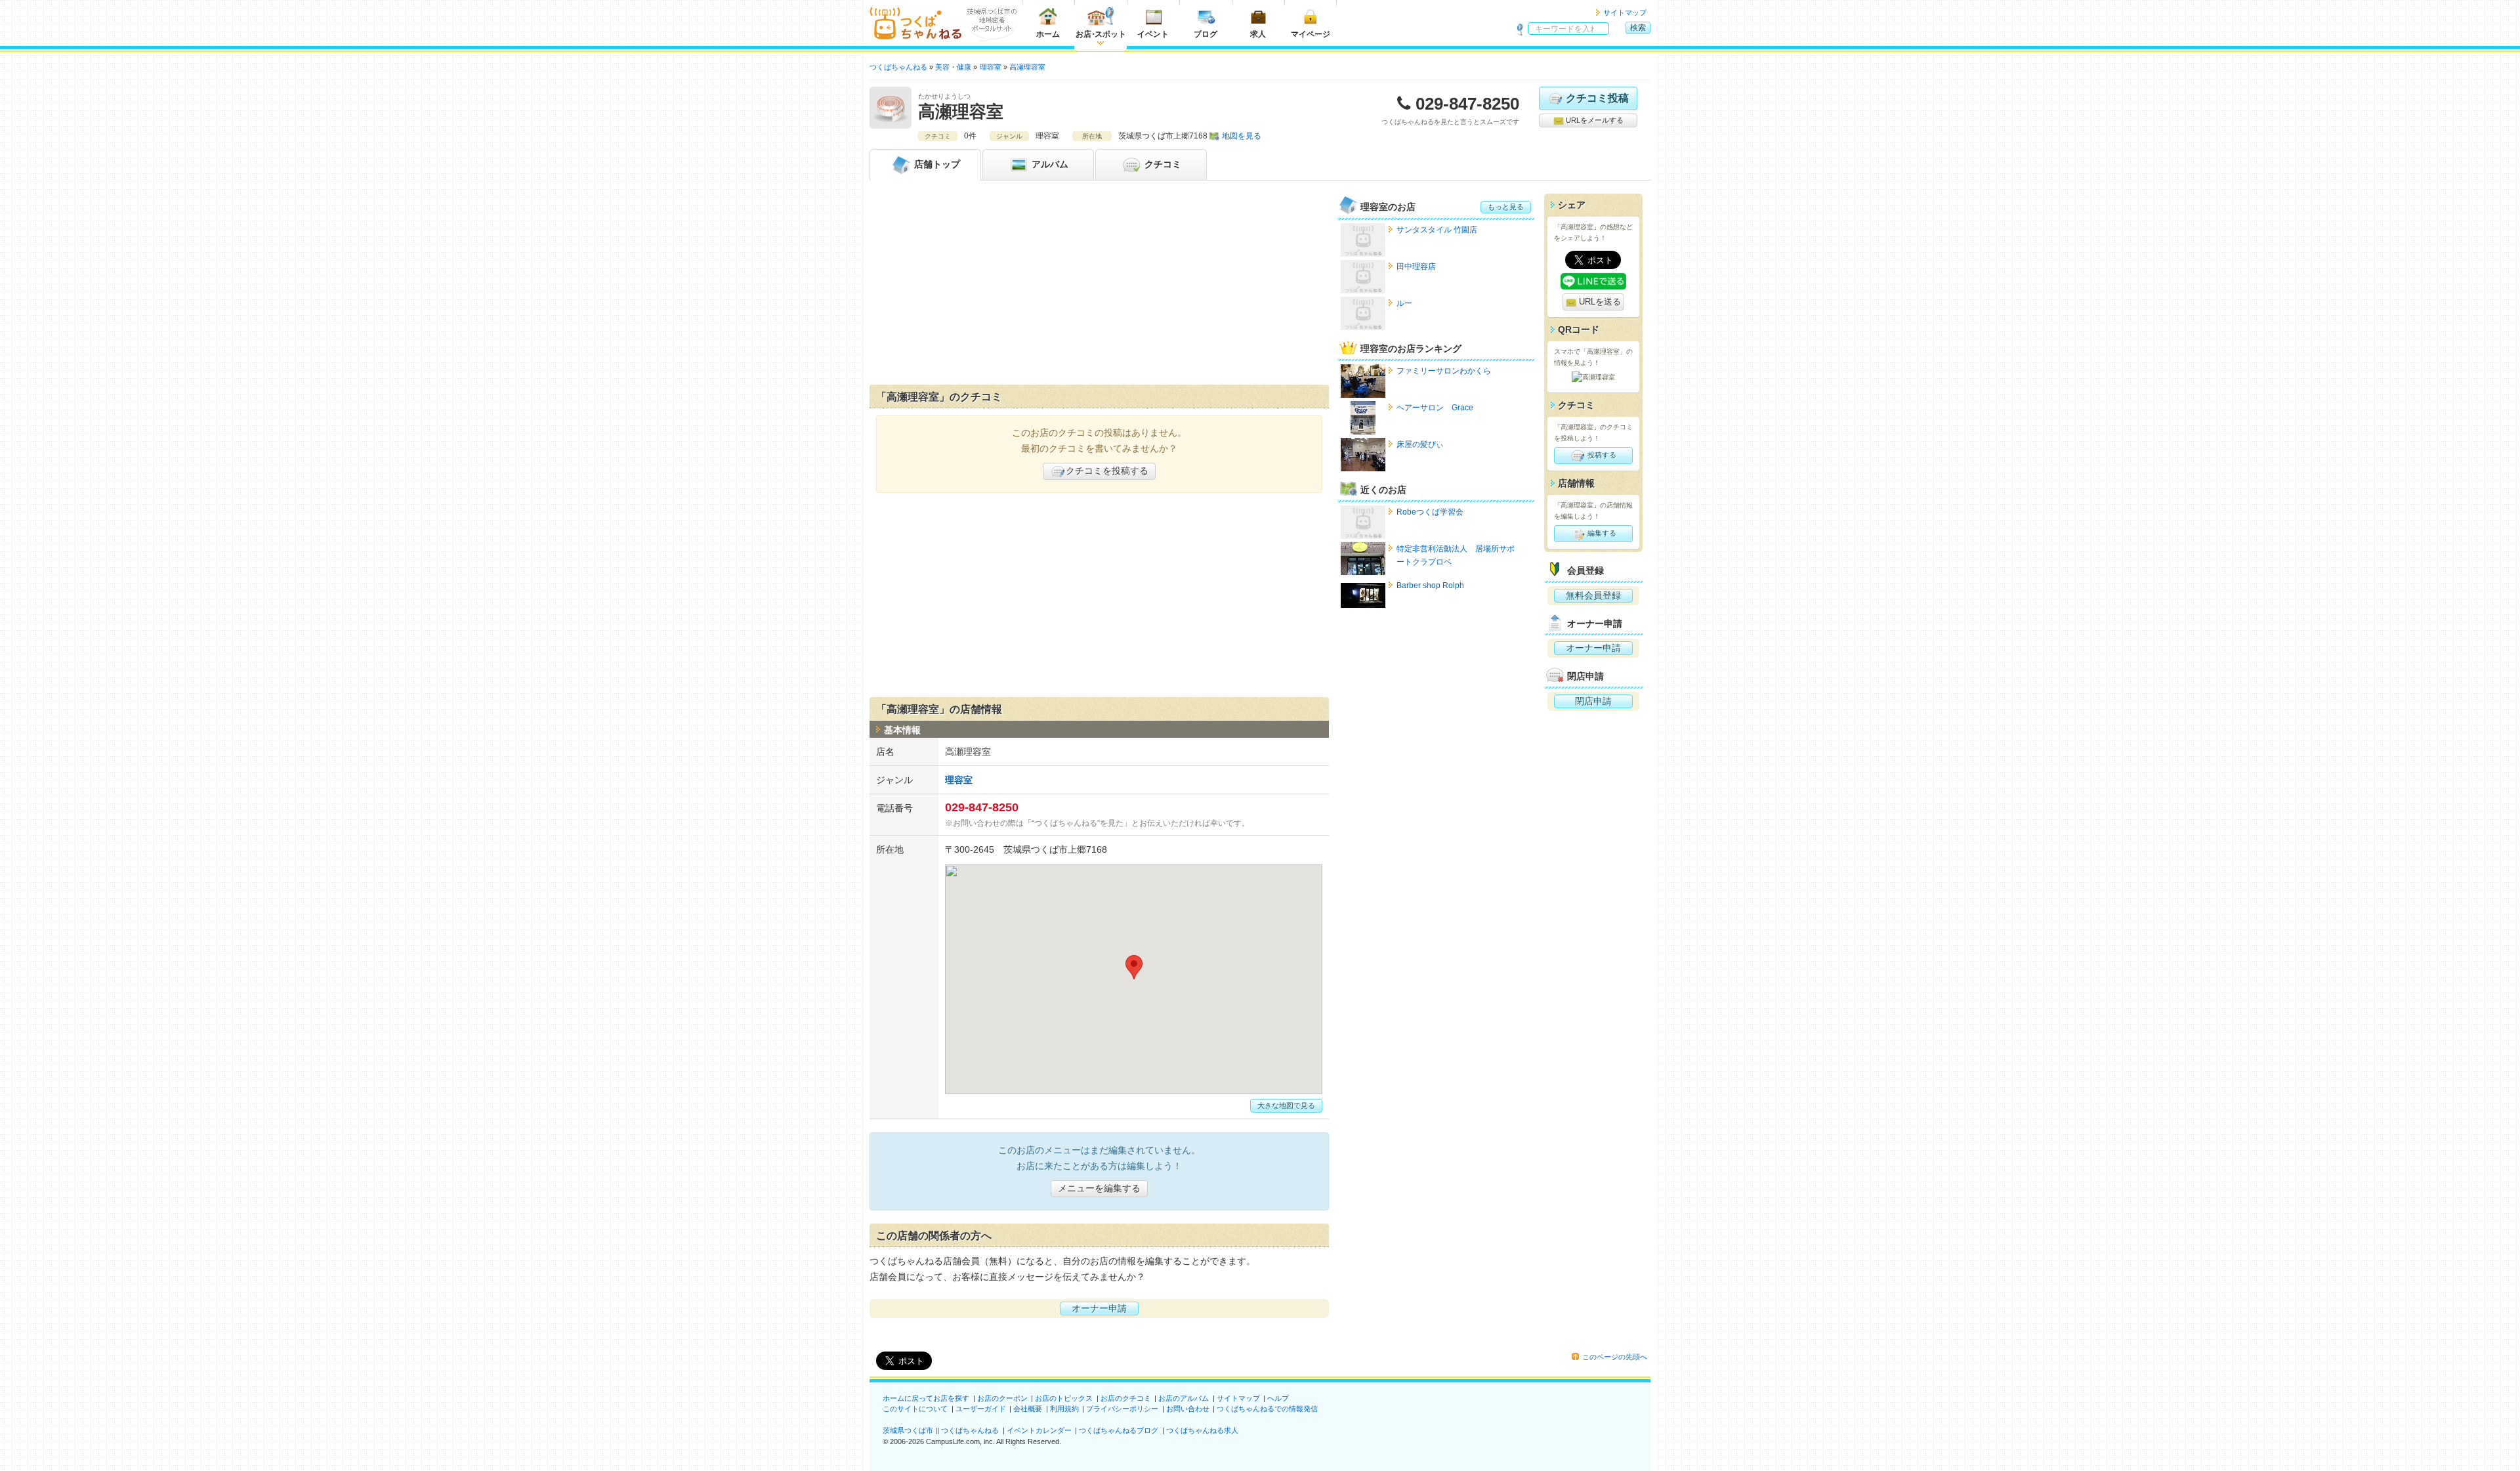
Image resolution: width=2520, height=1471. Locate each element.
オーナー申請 (1099, 1308)
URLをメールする (1594, 120)
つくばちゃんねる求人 (1202, 1430)
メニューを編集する (1099, 1188)
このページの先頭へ (1615, 1357)
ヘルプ (1278, 1398)
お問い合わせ (1188, 1409)
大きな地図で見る (1286, 1105)
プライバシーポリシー (1122, 1409)
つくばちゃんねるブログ (1119, 1430)
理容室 (959, 780)
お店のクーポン (1002, 1398)
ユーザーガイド (981, 1409)
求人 (1258, 34)
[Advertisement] (1099, 286)
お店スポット (1101, 34)
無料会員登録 (1593, 595)
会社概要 (1028, 1409)
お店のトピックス (1064, 1398)
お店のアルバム (1184, 1398)
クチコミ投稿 (1597, 98)
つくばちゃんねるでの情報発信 (1267, 1409)
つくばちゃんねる (970, 1430)
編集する (1601, 533)
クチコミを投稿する (1107, 471)
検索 (1638, 28)
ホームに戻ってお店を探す (926, 1398)
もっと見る (1506, 207)
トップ (937, 164)
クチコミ (1162, 164)
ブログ (1206, 34)
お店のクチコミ (1126, 1398)
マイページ (1311, 34)
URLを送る (1599, 302)
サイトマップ (1625, 12)
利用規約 (1064, 1409)
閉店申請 (1593, 701)
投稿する (1601, 455)
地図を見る (1242, 136)
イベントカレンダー (1039, 1430)
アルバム (1049, 164)
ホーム (1048, 34)
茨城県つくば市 (908, 1430)
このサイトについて (915, 1409)
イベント (1153, 34)
